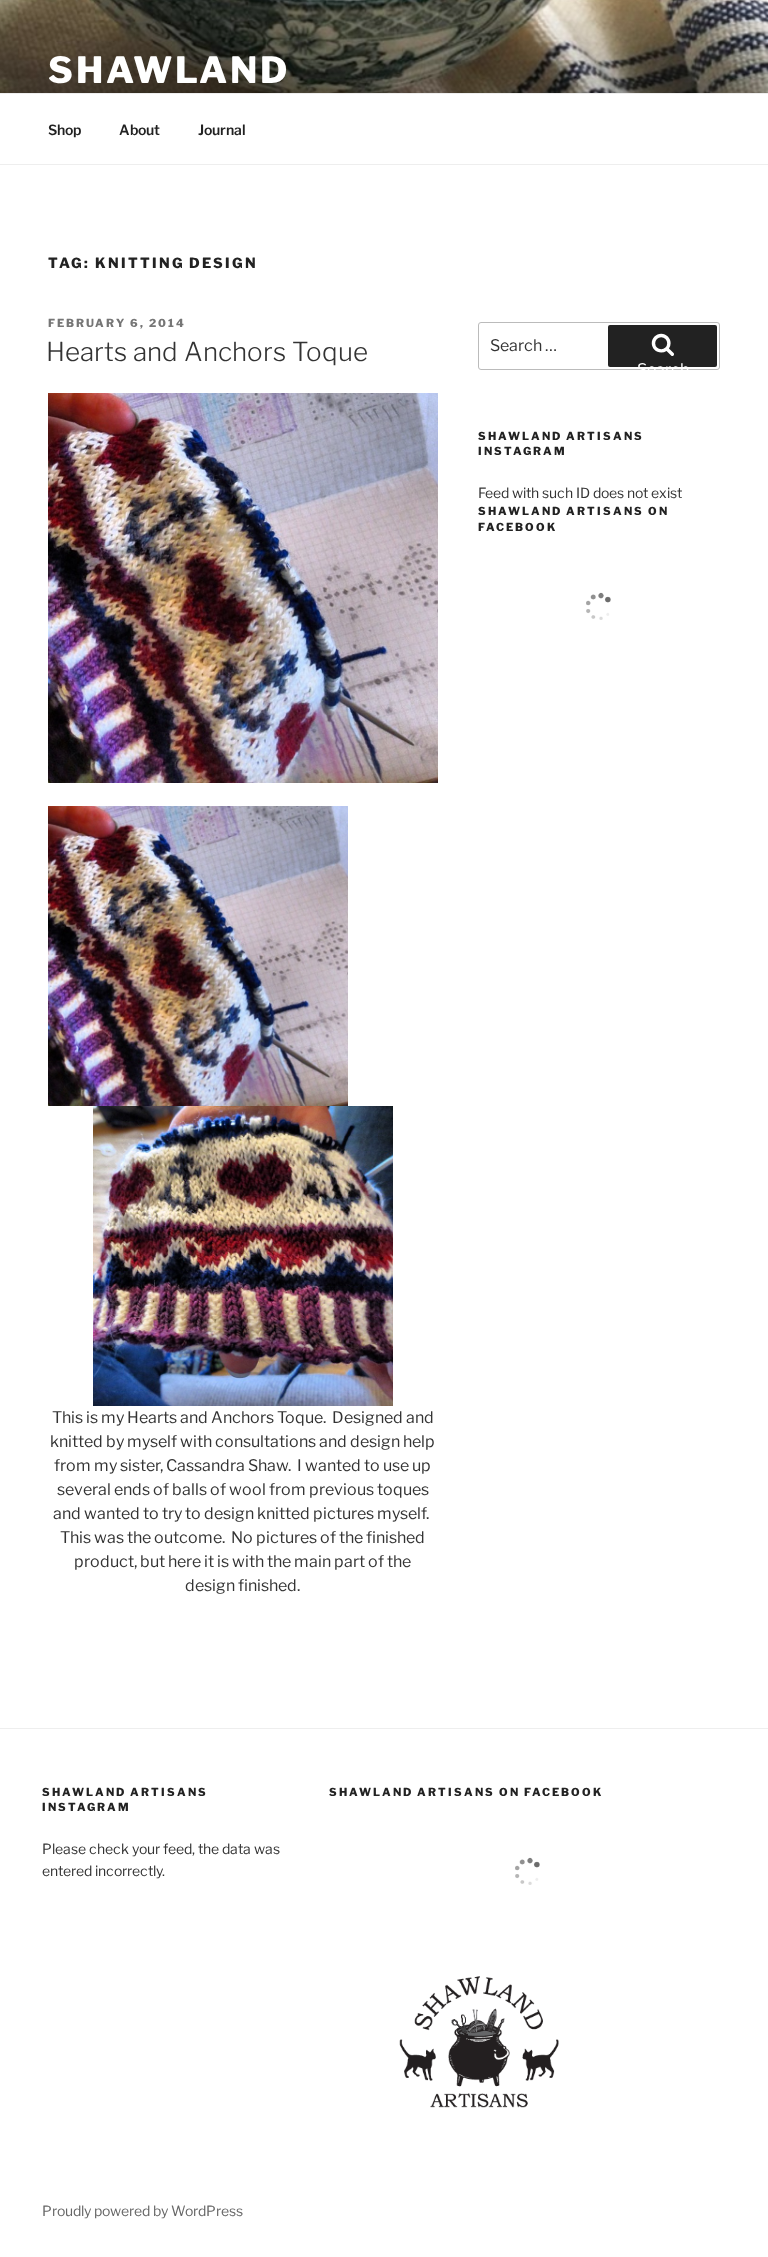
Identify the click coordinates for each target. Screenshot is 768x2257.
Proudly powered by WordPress (142, 2210)
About (139, 129)
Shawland (169, 70)
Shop (64, 129)
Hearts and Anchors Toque (207, 351)
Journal (222, 129)
